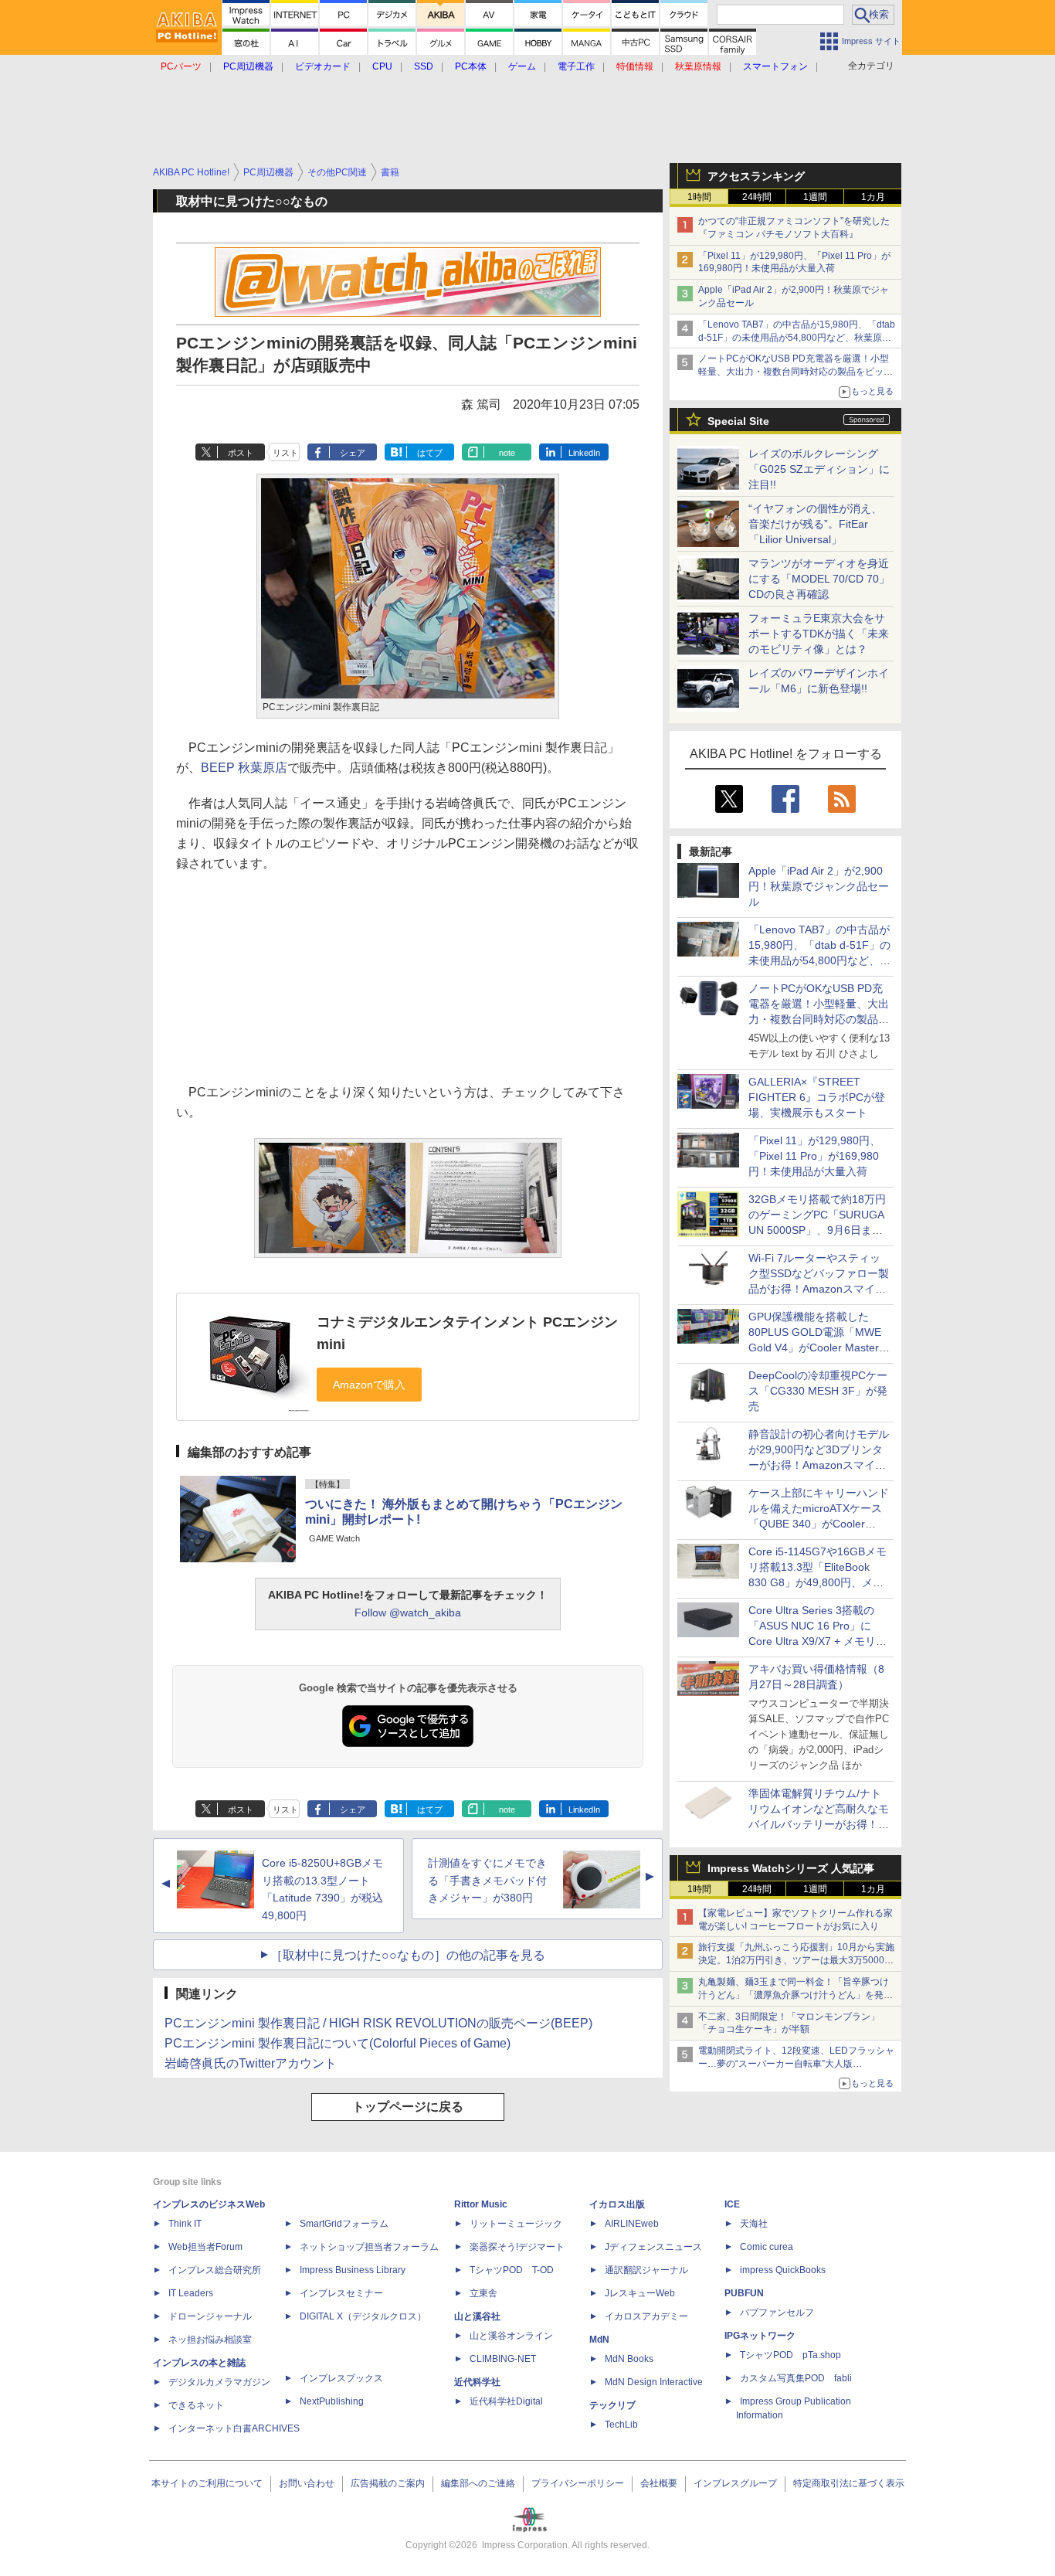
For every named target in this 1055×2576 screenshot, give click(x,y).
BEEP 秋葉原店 (244, 768)
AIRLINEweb (632, 2224)
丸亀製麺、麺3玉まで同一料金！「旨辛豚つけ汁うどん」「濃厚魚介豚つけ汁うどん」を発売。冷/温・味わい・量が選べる (794, 1995)
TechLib (621, 2425)
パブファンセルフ (777, 2313)
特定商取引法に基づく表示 (849, 2483)
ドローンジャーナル (210, 2316)
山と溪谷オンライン (511, 2336)
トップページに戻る (408, 2107)
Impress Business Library (353, 2270)
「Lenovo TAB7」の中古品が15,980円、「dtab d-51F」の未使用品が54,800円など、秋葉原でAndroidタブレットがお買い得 (797, 338)
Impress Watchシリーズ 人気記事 (791, 1868)
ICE (732, 2204)
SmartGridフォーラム (344, 2224)
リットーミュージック (516, 2224)
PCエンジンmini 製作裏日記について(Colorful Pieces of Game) (338, 2043)
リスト (285, 453)
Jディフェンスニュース (653, 2247)
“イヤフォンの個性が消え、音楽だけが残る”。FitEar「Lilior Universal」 (815, 524)
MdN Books (629, 2359)
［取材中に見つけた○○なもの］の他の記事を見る (408, 1955)
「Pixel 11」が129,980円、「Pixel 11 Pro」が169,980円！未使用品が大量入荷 (814, 1156)
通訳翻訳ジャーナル (646, 2270)
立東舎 (483, 2293)
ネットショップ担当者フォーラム (369, 2247)
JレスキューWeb (640, 2293)
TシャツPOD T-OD (512, 2270)
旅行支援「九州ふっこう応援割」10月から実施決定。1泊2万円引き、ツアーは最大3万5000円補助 (796, 1960)
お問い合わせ (307, 2483)
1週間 (815, 197)
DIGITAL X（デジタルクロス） (363, 2316)
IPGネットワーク (760, 2336)
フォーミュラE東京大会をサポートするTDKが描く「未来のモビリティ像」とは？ (819, 634)
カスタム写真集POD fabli (796, 2378)
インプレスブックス (341, 2378)
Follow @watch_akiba (408, 1613)
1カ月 (873, 197)
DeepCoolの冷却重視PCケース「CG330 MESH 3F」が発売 (818, 1391)
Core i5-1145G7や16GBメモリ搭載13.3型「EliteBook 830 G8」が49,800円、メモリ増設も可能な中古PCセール (818, 1582)
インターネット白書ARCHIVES (234, 2428)
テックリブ (612, 2405)
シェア (353, 453)
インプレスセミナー (341, 2293)
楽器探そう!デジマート (517, 2247)
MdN (599, 2340)
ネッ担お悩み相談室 (210, 2340)
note (507, 453)
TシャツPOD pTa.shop (790, 2355)
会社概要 (659, 2483)
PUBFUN (744, 2293)
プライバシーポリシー (578, 2483)
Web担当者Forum (205, 2247)
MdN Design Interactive (654, 2382)
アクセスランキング (756, 176)
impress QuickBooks (783, 2270)
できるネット (196, 2405)
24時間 (757, 197)
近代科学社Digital (506, 2401)
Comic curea (767, 2247)
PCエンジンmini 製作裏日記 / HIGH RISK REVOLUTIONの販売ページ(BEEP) (378, 2023)
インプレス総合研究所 (215, 2270)
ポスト (241, 453)
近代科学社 (477, 2382)
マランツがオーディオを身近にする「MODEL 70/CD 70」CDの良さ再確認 (819, 579)
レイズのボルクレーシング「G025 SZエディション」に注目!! (819, 469)
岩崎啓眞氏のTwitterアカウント (251, 2063)
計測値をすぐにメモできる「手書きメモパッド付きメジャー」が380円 (487, 1881)
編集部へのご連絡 (478, 2483)
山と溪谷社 (477, 2316)
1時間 (699, 197)
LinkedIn (584, 453)
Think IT (185, 2224)
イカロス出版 (617, 2204)
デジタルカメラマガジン (219, 2382)
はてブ (430, 453)
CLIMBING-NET (503, 2359)
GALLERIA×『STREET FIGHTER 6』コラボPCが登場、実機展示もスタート (817, 1097)
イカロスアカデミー (646, 2316)
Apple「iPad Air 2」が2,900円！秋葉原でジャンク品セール (819, 886)
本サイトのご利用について (207, 2483)
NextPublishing (332, 2401)
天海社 (754, 2224)
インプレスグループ (735, 2483)
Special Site (738, 421)
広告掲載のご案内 (388, 2483)
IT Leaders (191, 2293)
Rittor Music (481, 2204)
